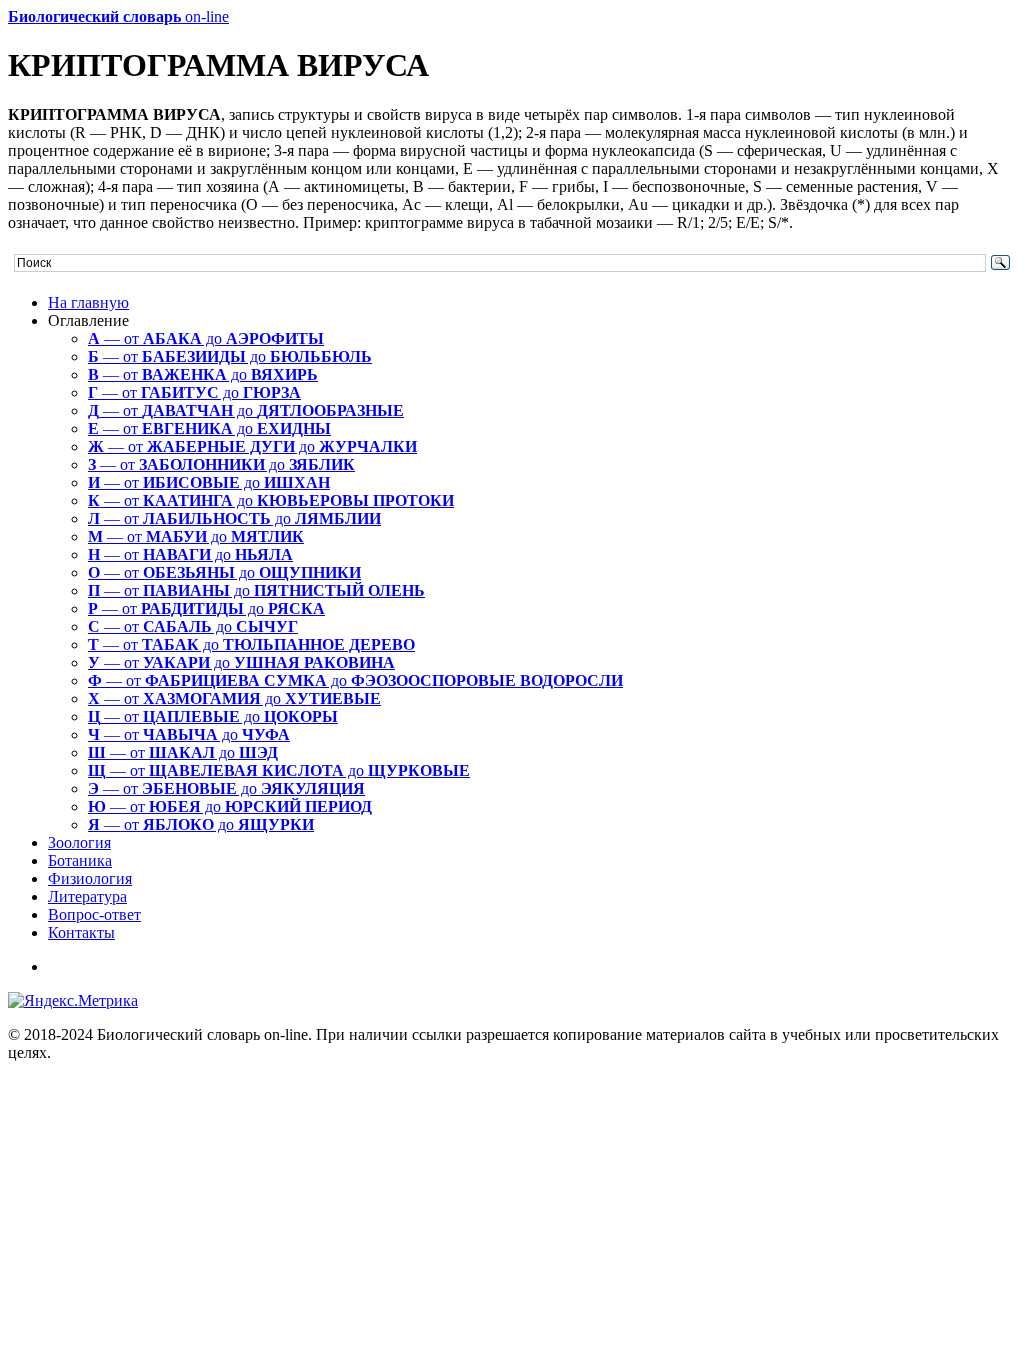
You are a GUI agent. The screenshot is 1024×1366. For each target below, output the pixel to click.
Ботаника (80, 860)
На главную (88, 302)
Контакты (81, 932)
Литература (87, 896)
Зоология (79, 842)
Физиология (90, 878)
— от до (206, 338)
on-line (118, 16)
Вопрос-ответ (94, 914)
